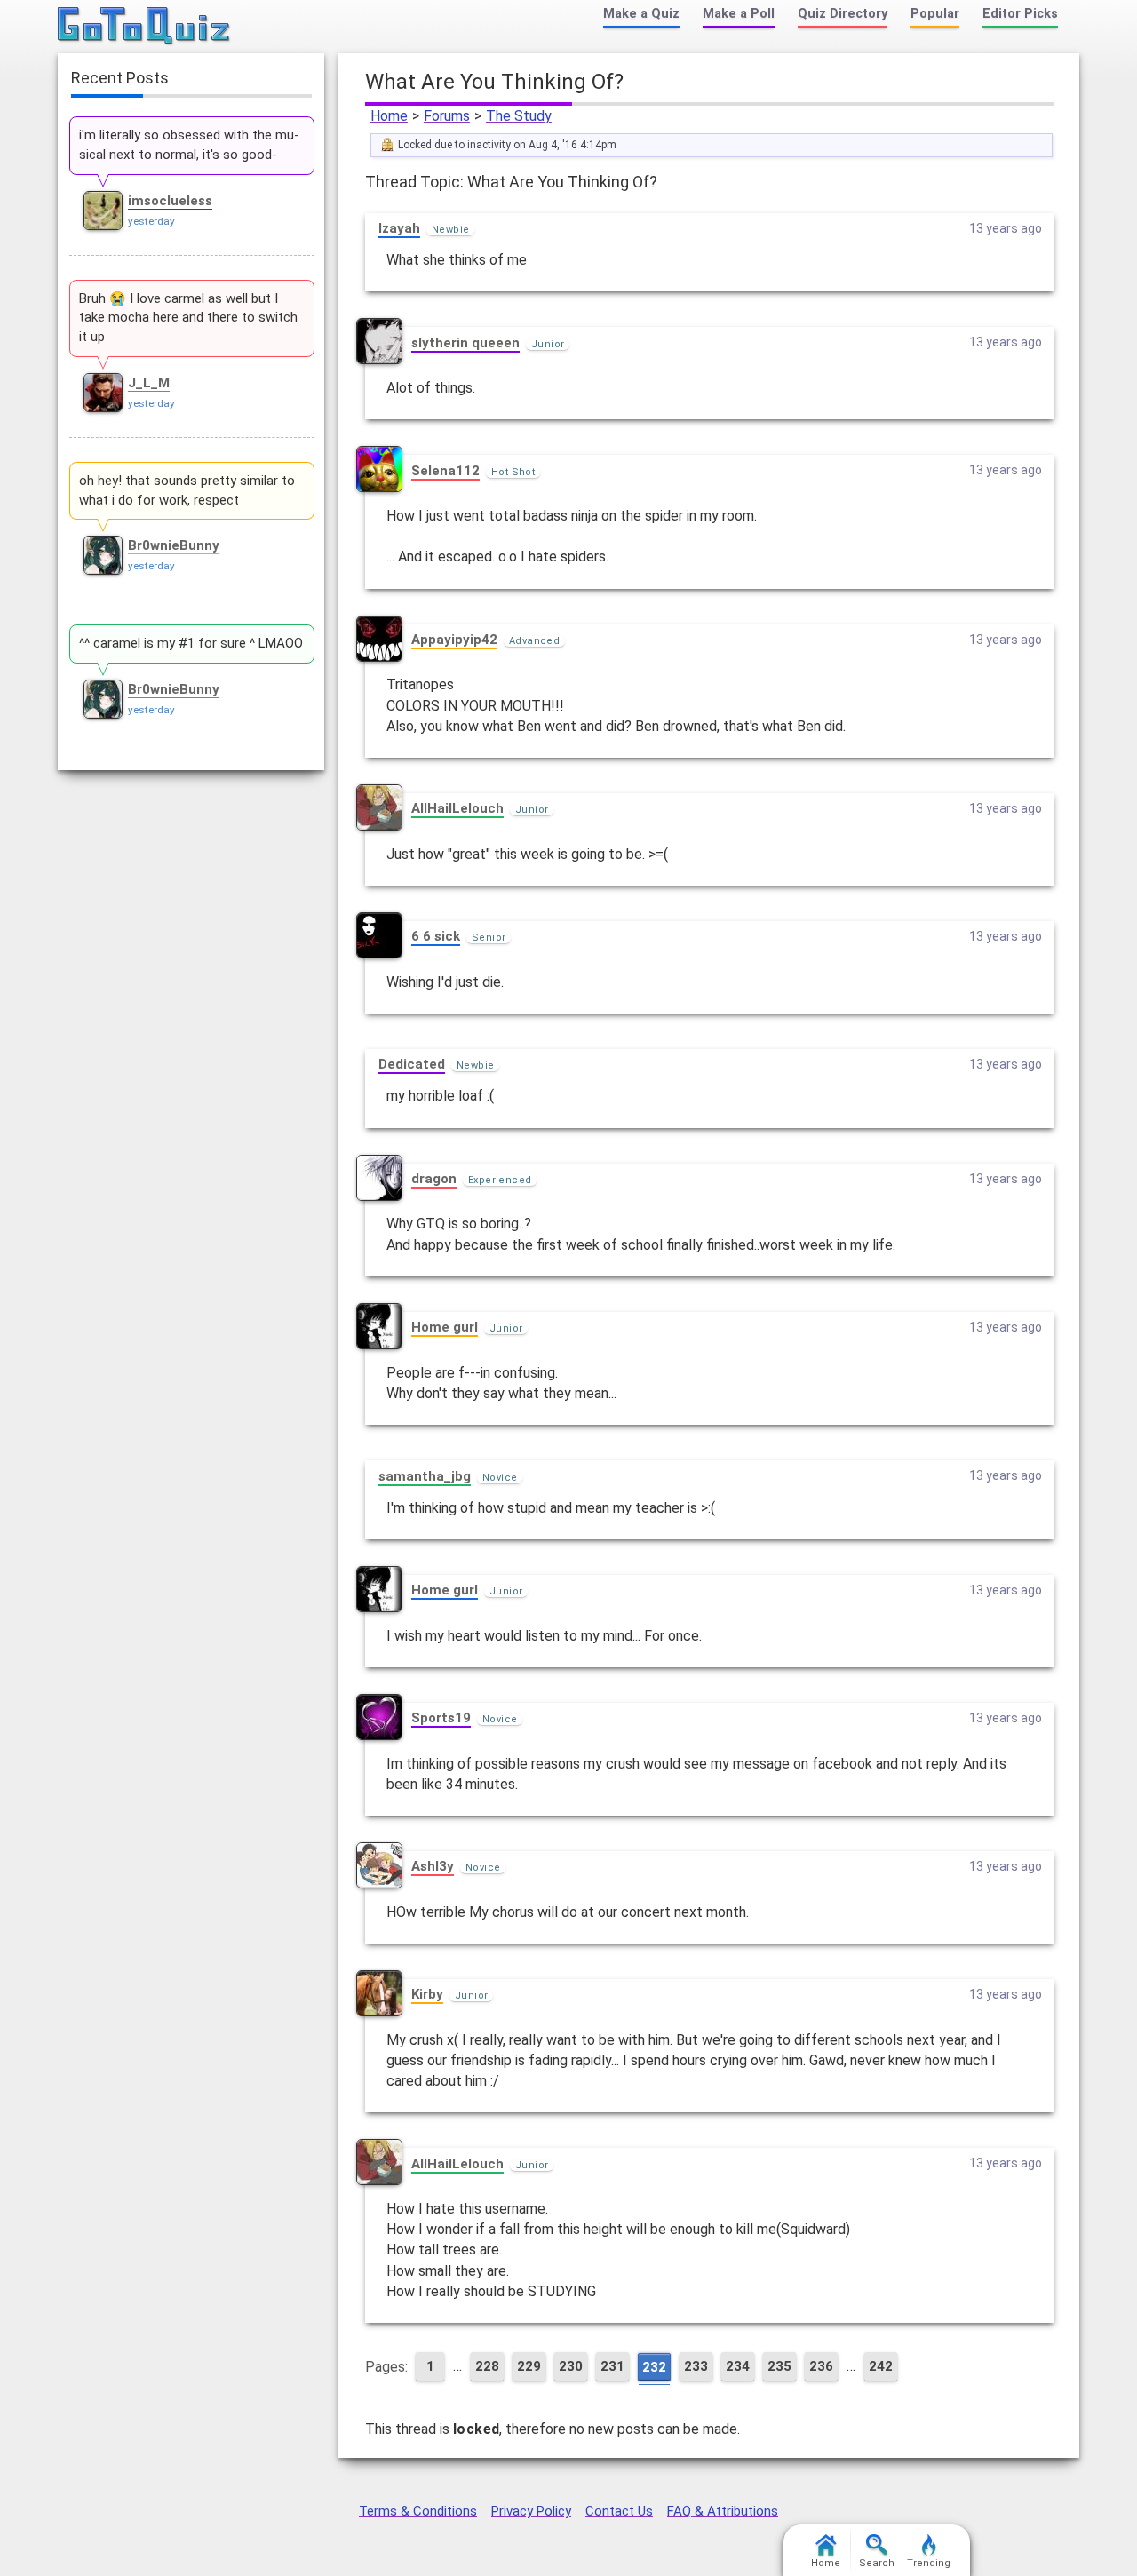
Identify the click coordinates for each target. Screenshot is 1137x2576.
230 (571, 2366)
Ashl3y (433, 1866)
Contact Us (619, 2511)
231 (612, 2366)
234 (738, 2366)
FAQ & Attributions (723, 2511)
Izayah (399, 228)
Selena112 (445, 471)
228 (487, 2366)
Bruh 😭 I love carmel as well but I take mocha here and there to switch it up (188, 318)
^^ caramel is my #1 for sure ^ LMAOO (191, 643)
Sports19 (441, 1718)
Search (877, 2563)
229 (529, 2366)
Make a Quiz (641, 14)
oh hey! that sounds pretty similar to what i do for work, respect (187, 490)
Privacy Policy (531, 2511)
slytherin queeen (465, 343)
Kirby (427, 1994)
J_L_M (149, 383)
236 (821, 2366)
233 (696, 2366)
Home (389, 116)
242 (881, 2366)
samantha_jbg (425, 1476)
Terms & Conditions (418, 2511)
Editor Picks (1020, 14)
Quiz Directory (843, 14)
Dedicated (412, 1064)
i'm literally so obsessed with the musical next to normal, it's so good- (189, 145)
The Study (519, 116)
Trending (929, 2563)
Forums (447, 116)
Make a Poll (739, 14)
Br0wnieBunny (174, 545)
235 (779, 2366)
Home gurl (445, 1327)
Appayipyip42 (454, 640)
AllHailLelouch (457, 808)
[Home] (144, 27)
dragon (434, 1179)
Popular (935, 14)
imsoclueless (170, 201)
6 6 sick (436, 936)
